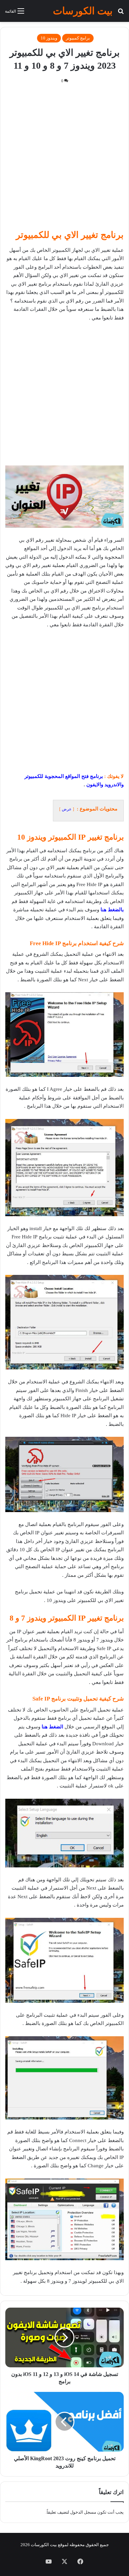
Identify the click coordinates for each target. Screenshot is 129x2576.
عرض (67, 809)
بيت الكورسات (44, 2545)
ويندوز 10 (49, 38)
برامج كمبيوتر (78, 38)
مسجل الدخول (83, 2512)
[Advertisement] (64, 159)
